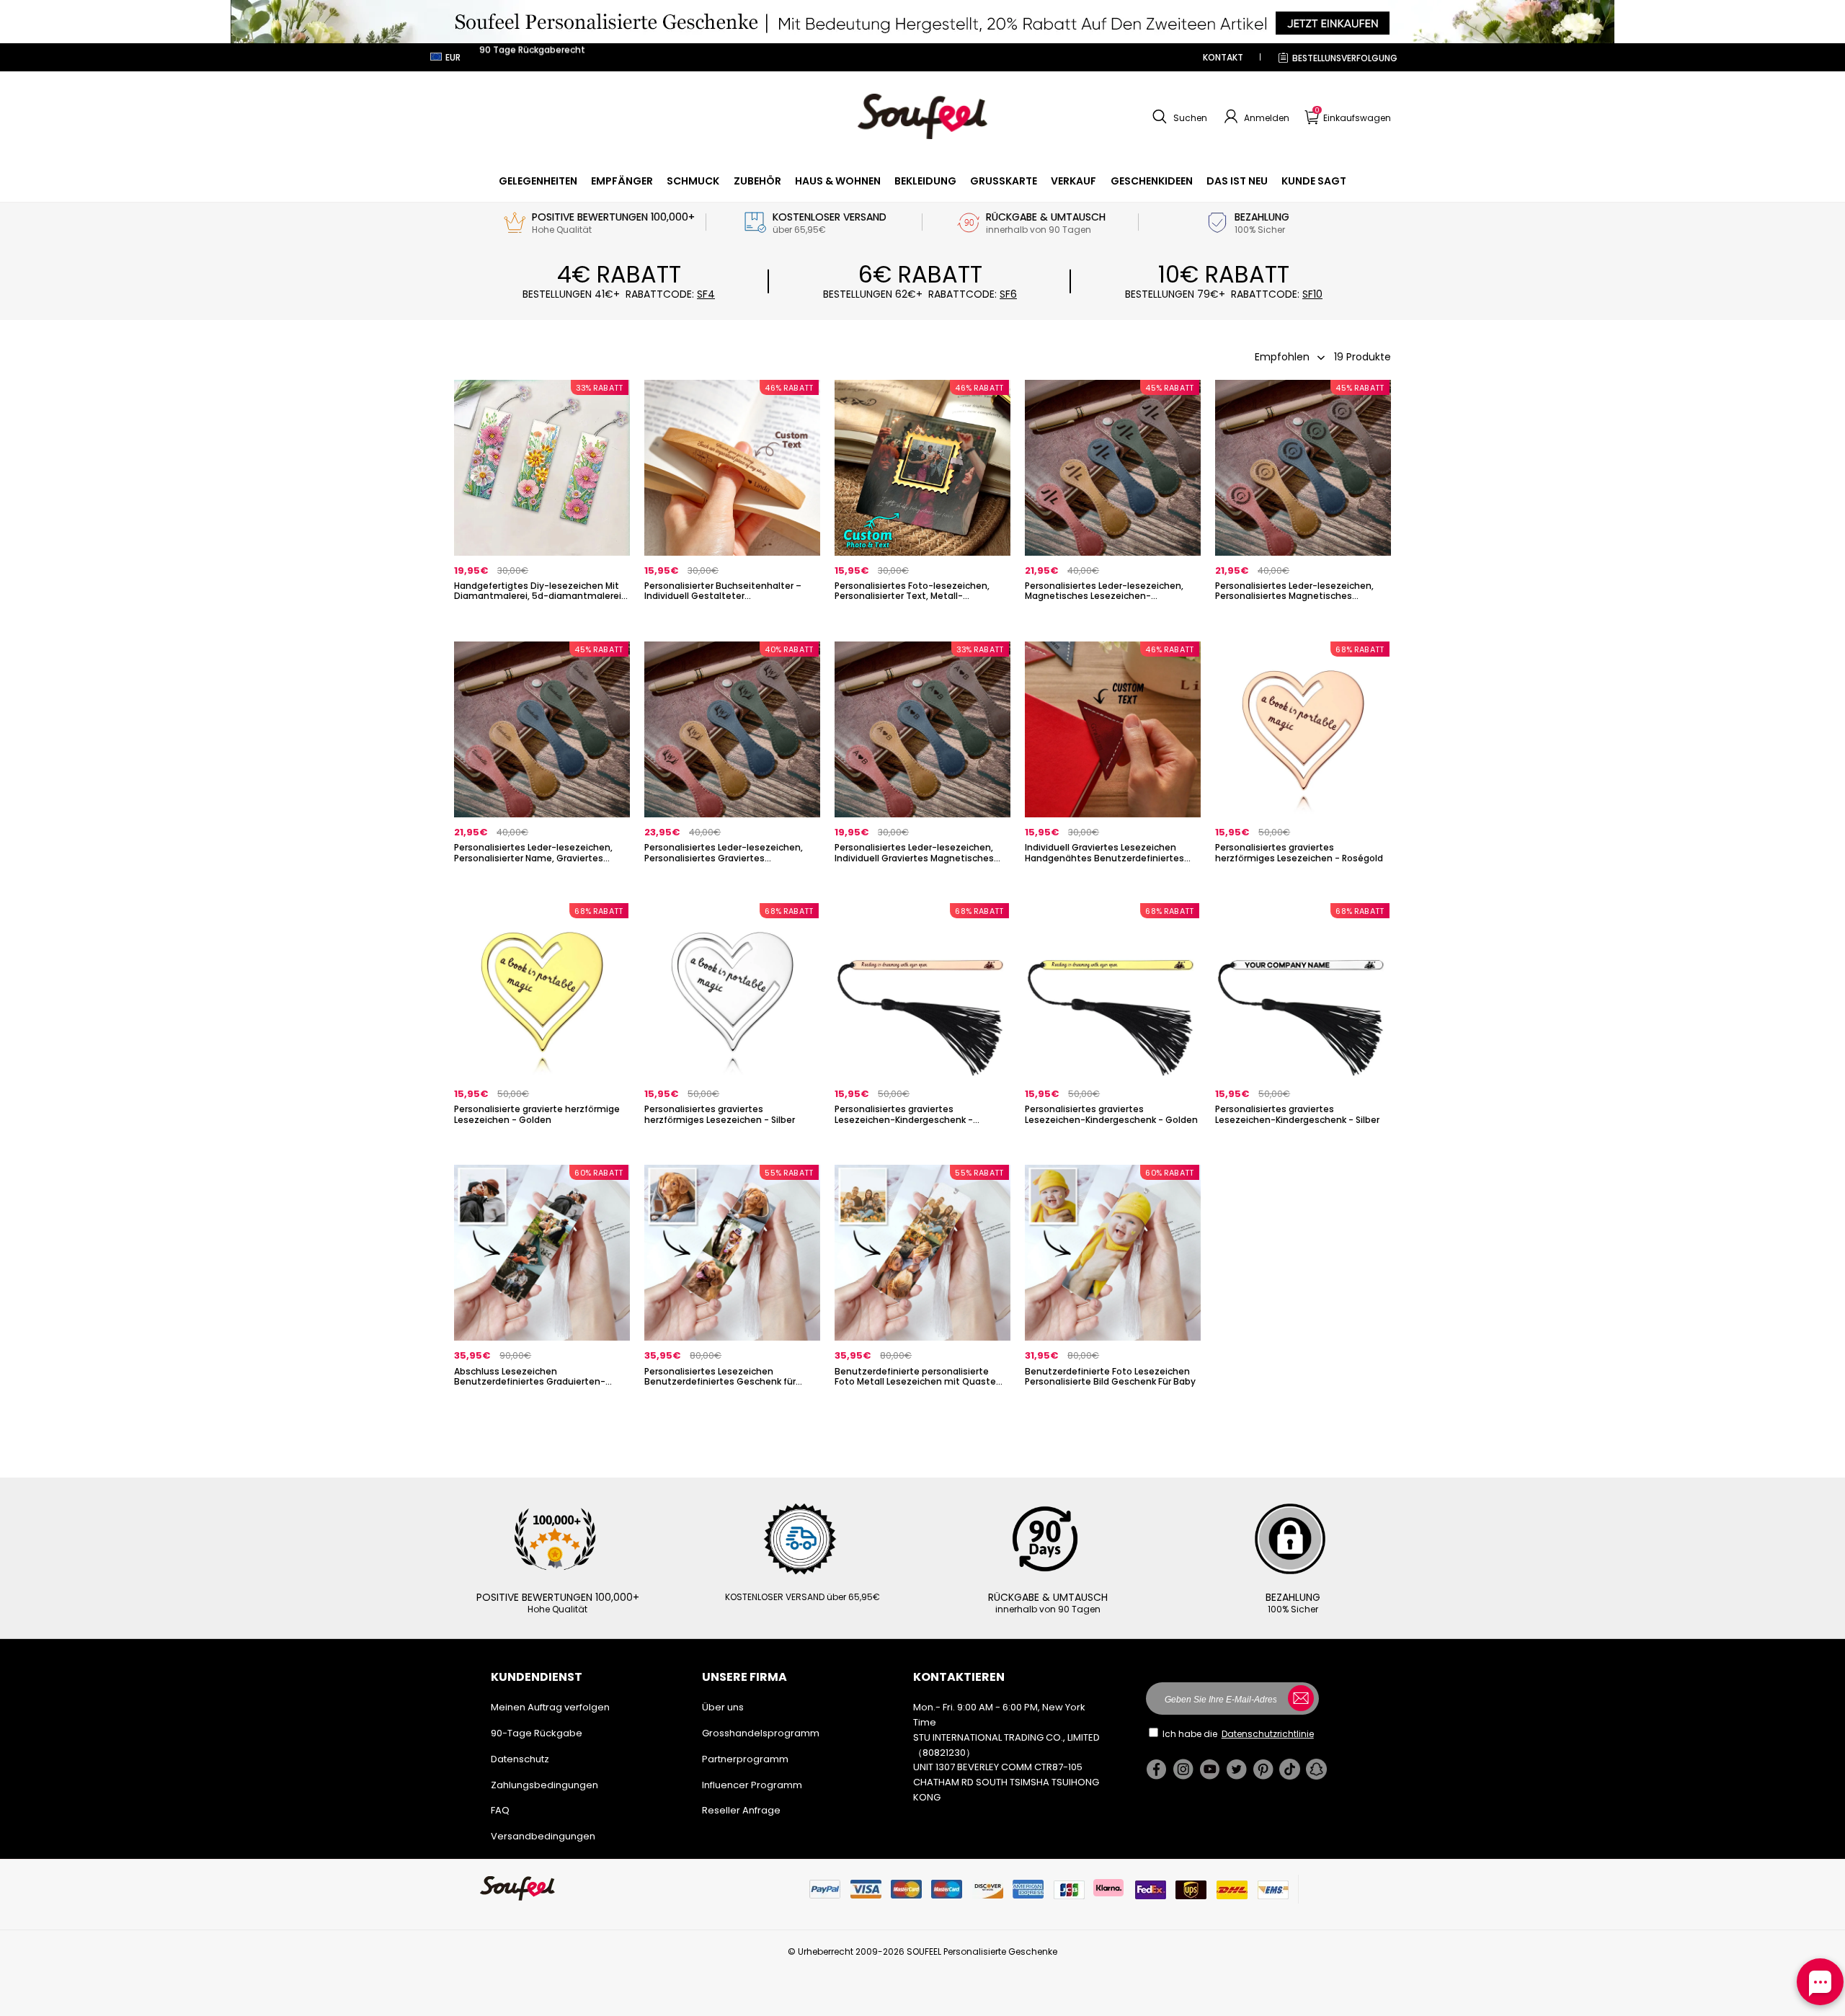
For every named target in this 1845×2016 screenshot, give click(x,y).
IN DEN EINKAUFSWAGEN (542, 620)
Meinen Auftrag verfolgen (550, 1707)
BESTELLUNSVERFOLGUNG (1345, 58)
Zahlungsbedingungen (544, 1785)
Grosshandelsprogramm (761, 1733)
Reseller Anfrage (741, 1810)
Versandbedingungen (543, 1836)
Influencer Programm (752, 1785)
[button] (1178, 117)
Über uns (723, 1707)
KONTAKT (1223, 57)
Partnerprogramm (745, 1759)
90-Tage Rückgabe (537, 1733)
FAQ (500, 1810)
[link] (538, 181)
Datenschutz (520, 1759)
